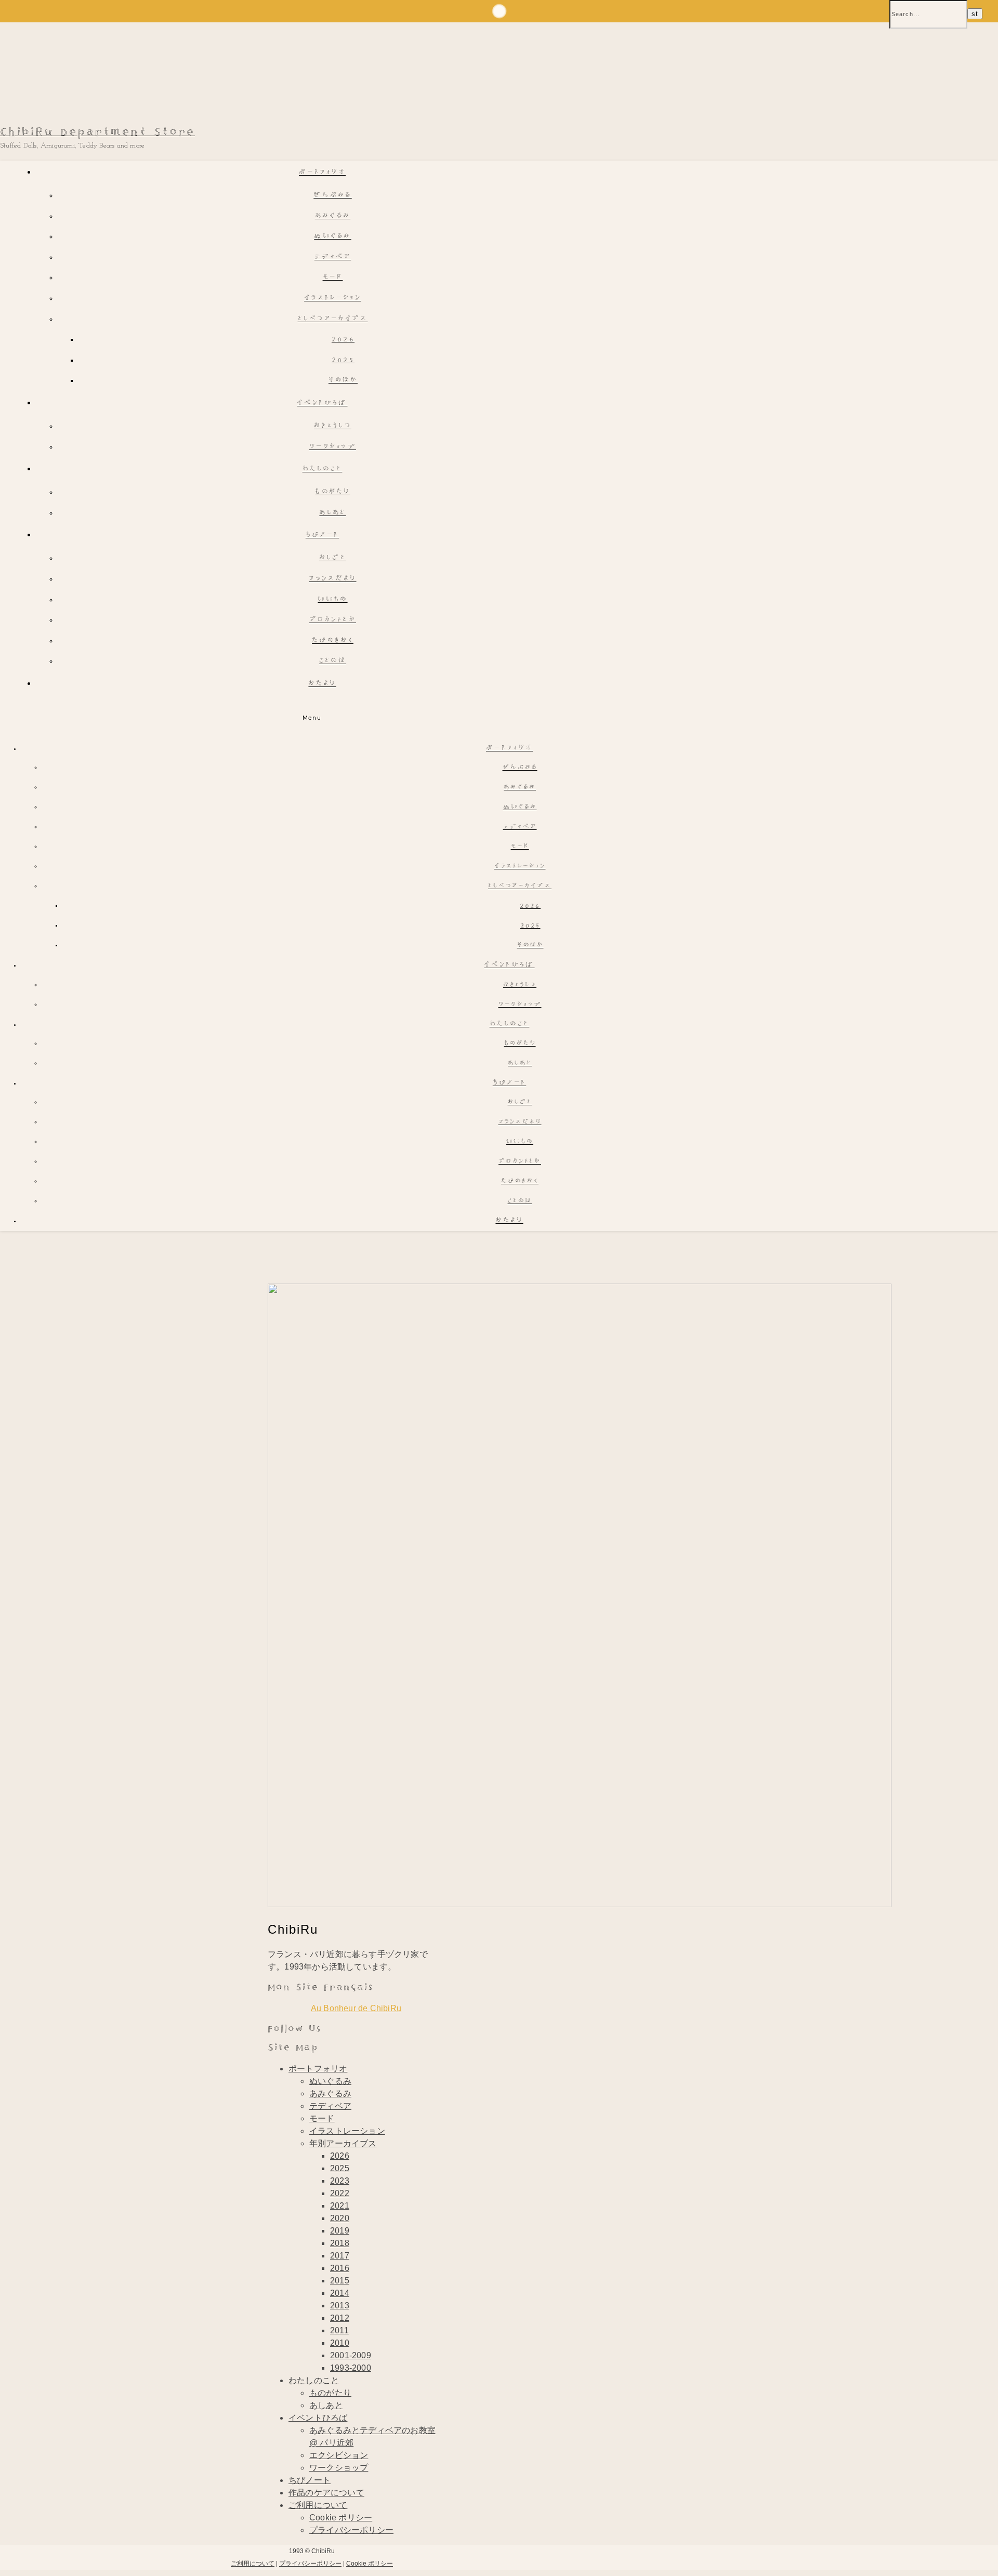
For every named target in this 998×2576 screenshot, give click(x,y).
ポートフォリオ (322, 173)
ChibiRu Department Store (97, 132)
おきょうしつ (333, 426)
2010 (340, 2343)
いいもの (332, 600)
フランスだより (332, 579)
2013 (340, 2306)
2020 (340, 2218)
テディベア (333, 257)
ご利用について (318, 2505)
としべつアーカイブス (333, 319)
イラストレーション (333, 299)
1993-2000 (351, 2368)
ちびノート (323, 536)
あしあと (332, 513)
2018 (340, 2243)
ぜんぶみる (333, 196)
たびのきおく (333, 641)
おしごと (333, 558)
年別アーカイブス (343, 2143)
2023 (340, 2181)
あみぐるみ (333, 216)
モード (333, 278)
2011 (339, 2330)
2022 (340, 2193)
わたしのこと (323, 470)
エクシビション (339, 2455)
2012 (340, 2318)
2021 (340, 2206)
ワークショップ (333, 447)
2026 (343, 340)
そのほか (343, 381)
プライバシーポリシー (351, 2530)
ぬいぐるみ (333, 237)
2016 (340, 2268)
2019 (340, 2231)
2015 (340, 2281)
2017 (340, 2256)
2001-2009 (351, 2355)
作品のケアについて (326, 2493)
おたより (322, 684)
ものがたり (333, 492)
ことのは (333, 661)
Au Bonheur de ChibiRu (356, 2008)
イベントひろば (322, 404)
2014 (340, 2293)
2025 (343, 360)
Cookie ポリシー (341, 2518)
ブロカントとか (333, 620)
